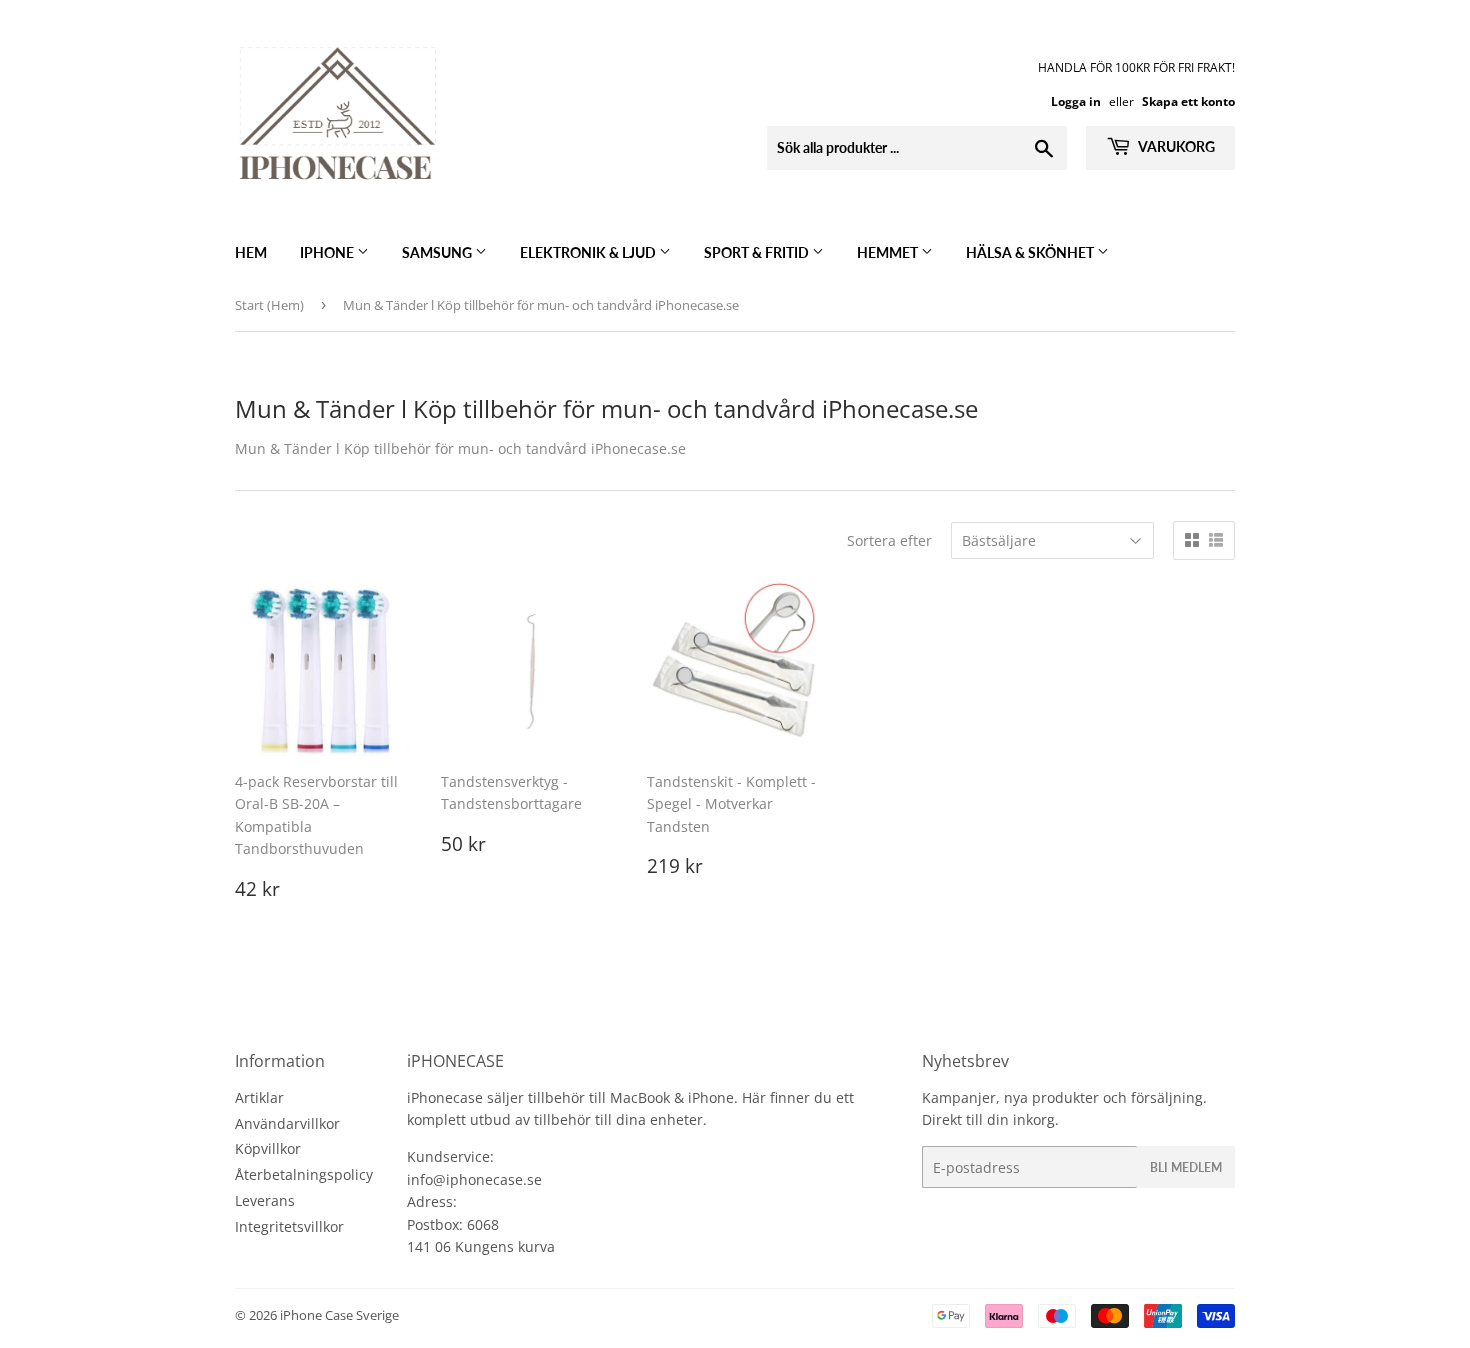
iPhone (328, 252)
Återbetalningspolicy (304, 1174)
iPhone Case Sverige (339, 1315)
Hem (251, 252)
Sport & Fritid (758, 252)
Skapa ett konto (1188, 101)
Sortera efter (889, 540)
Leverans (265, 1200)
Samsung (438, 252)
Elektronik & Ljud (589, 252)
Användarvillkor (287, 1123)
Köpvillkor (268, 1148)
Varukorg (1175, 146)
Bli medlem (1186, 1167)
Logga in (1076, 101)
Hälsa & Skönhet (1031, 252)
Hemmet (889, 252)
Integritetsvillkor (289, 1226)
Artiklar (259, 1097)
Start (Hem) (269, 305)
